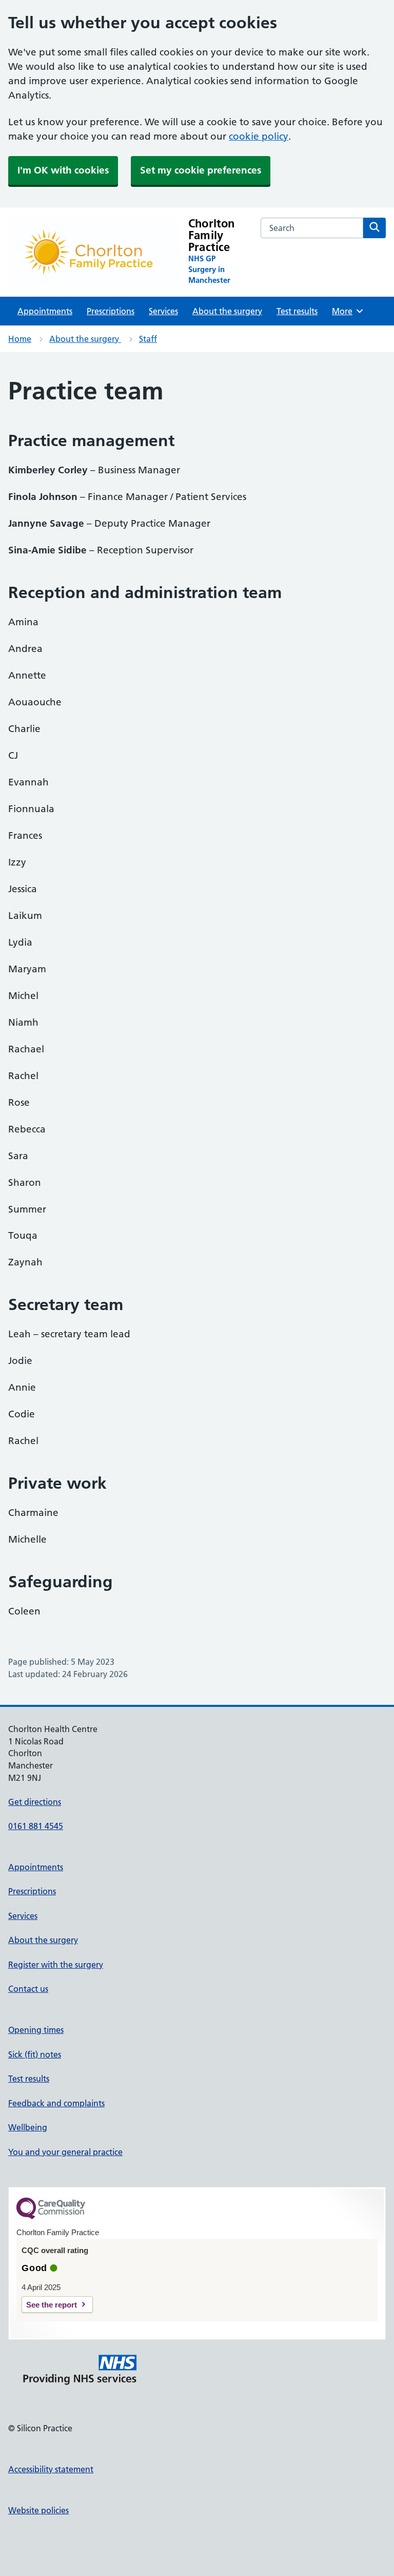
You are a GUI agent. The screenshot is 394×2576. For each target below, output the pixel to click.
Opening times (36, 2030)
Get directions (35, 1802)
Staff (148, 339)
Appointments (45, 311)
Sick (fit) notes (35, 2054)
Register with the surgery (56, 1965)
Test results (297, 311)
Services (163, 311)
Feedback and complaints (56, 2103)
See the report (52, 2305)
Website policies (38, 2510)
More (346, 311)
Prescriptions (111, 311)
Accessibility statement (51, 2469)
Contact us (28, 1989)
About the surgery (227, 311)
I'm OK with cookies (63, 170)
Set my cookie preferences (201, 170)
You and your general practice (65, 2152)
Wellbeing (28, 2127)
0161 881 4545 (36, 1826)
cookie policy (259, 136)
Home (20, 339)
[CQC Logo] (51, 2217)
